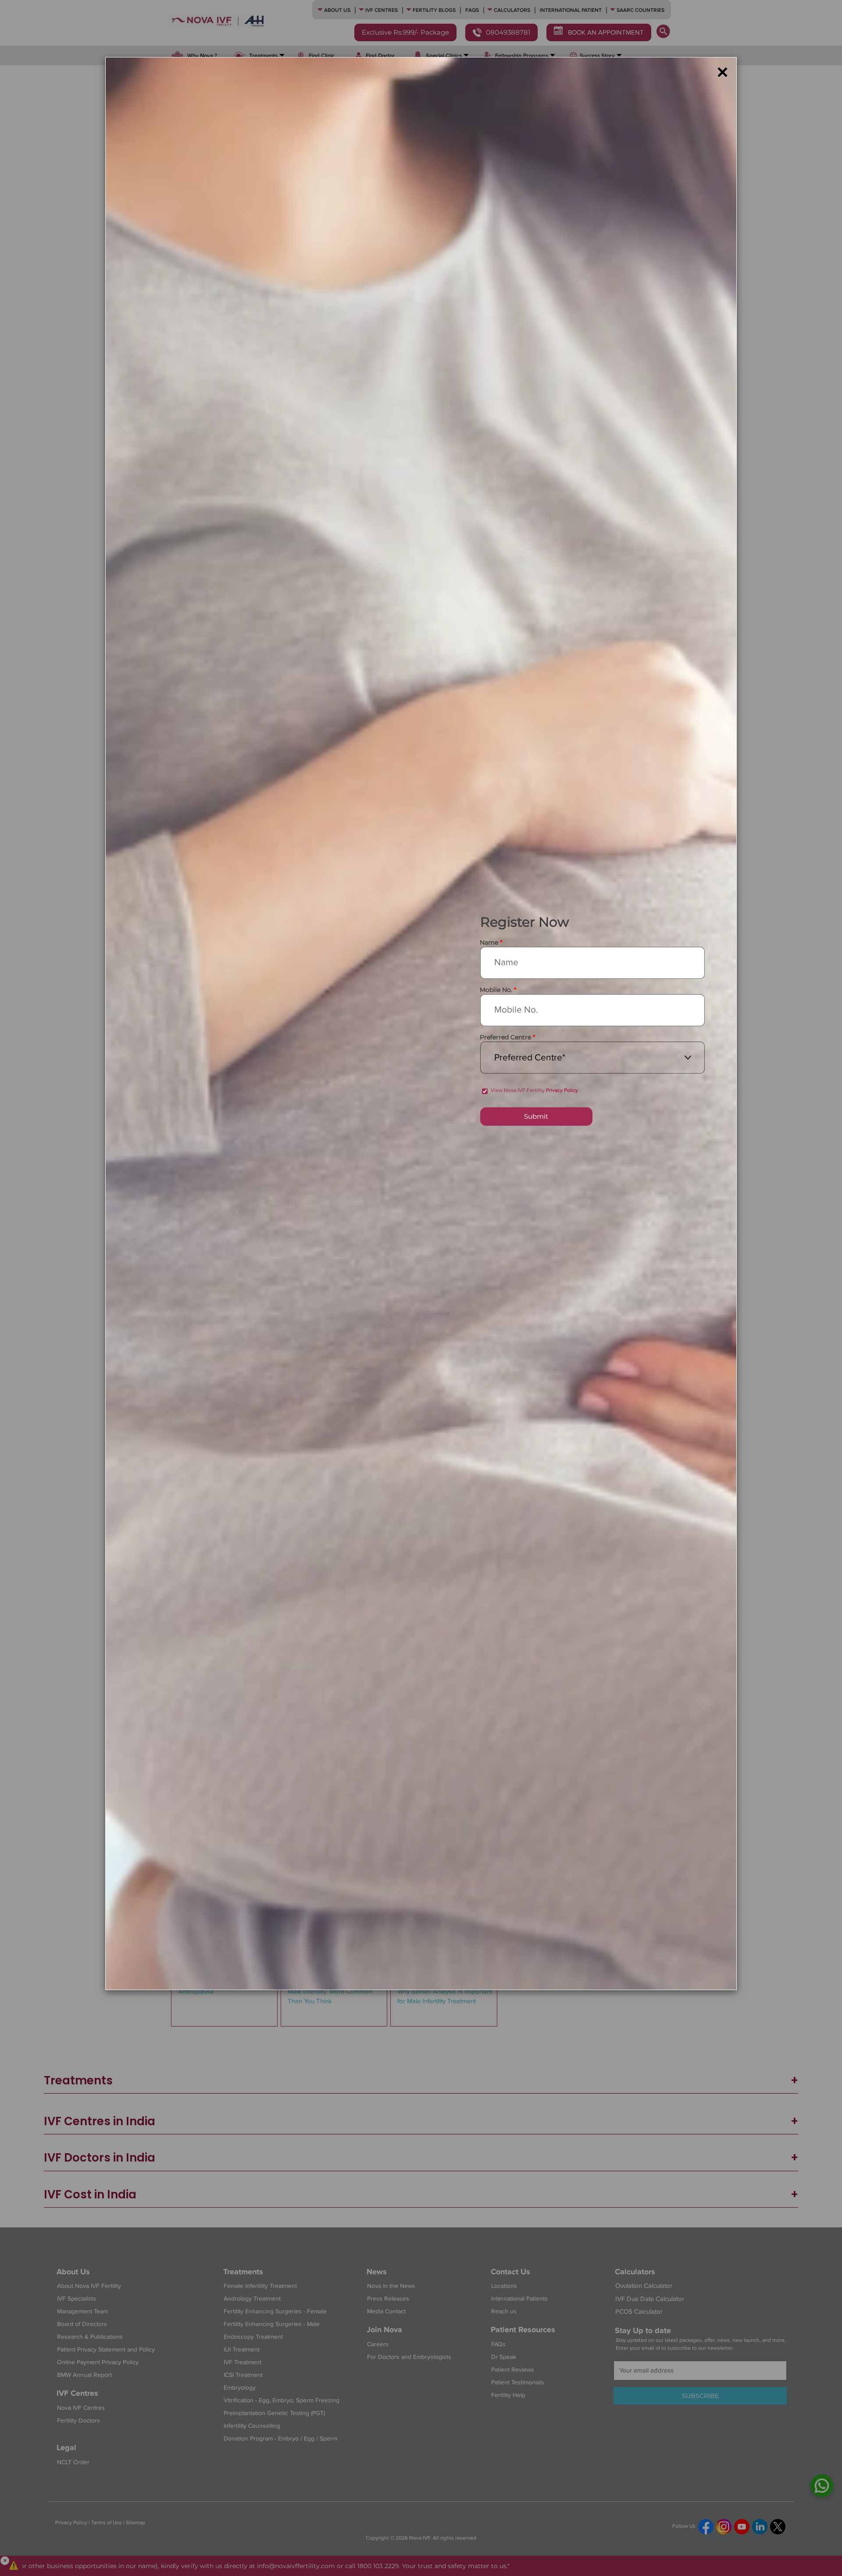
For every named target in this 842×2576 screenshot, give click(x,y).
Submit (536, 1116)
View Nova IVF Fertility (534, 1090)
